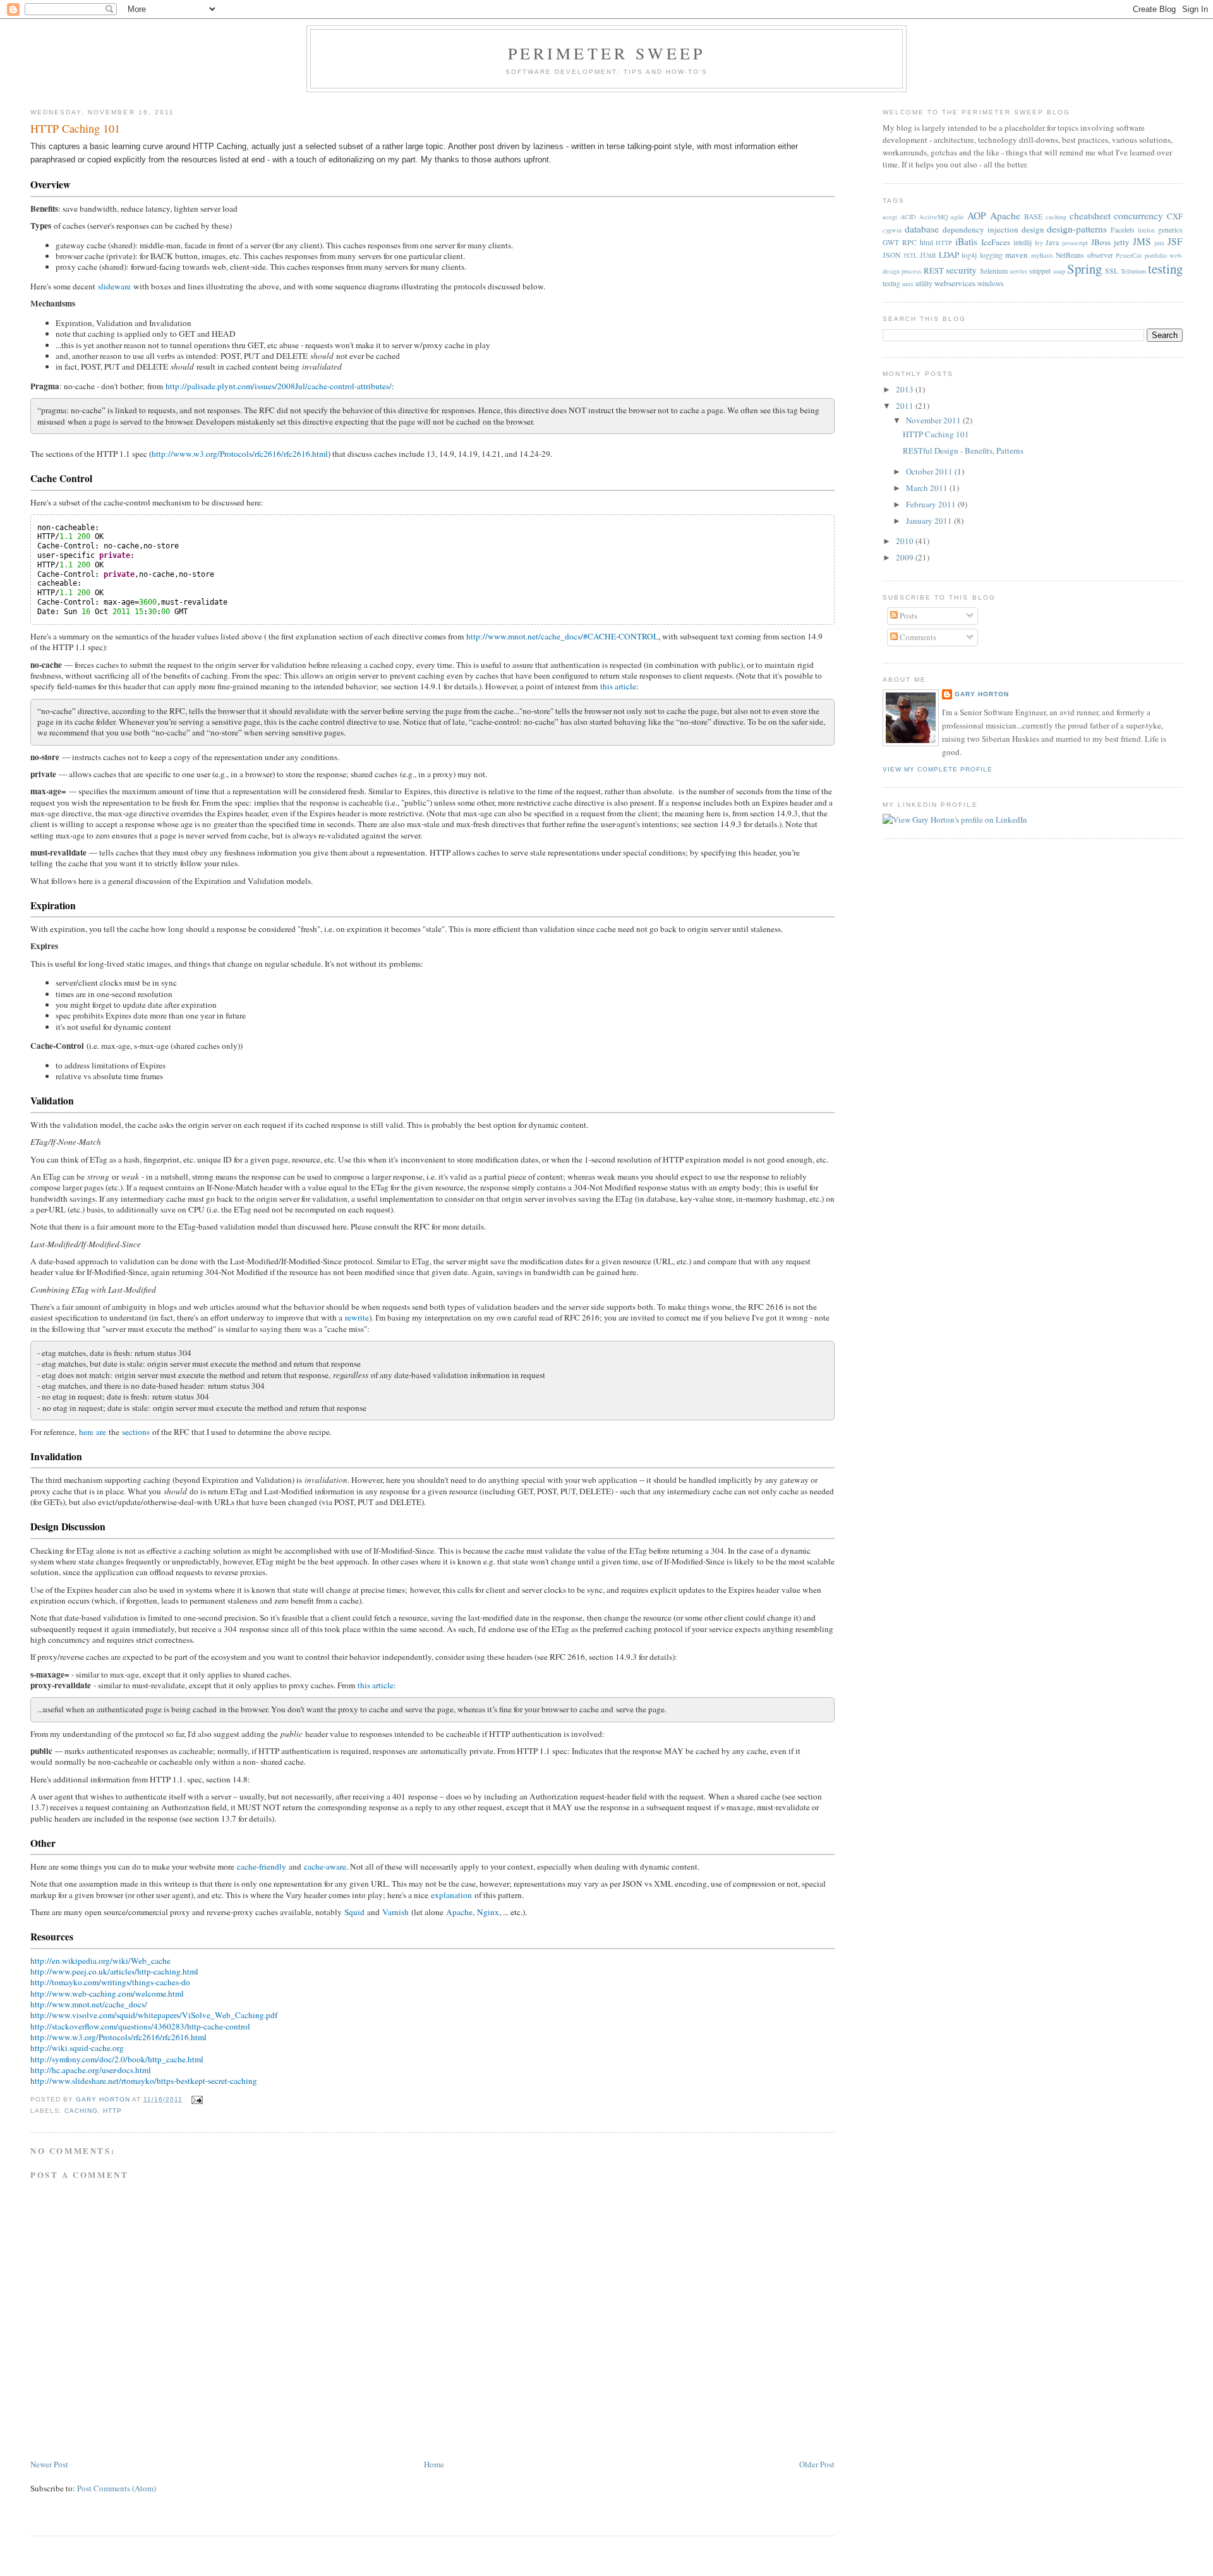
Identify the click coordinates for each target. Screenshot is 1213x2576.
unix (908, 284)
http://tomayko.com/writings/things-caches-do (110, 1982)
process (911, 271)
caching (81, 2111)
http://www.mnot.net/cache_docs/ (89, 2004)
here (86, 1432)
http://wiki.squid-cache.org (77, 2048)
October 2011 (930, 471)
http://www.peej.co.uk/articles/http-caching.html (114, 1971)
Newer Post (49, 2464)
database (922, 229)
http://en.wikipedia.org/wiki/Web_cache (100, 1961)
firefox (1146, 230)
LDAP (949, 255)
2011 (906, 406)
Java (1052, 242)
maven (1017, 255)
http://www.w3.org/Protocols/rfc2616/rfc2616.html (240, 454)
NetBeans (1070, 255)
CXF (1175, 216)
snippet (1040, 271)
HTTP (112, 2111)
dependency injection (981, 229)
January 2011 (930, 521)
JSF (1175, 241)
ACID (908, 217)
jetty (1122, 242)
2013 (906, 389)
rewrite (357, 1317)
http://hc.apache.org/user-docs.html (91, 2070)
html (926, 242)
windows (991, 283)
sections (136, 1432)
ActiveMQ (934, 217)
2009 (906, 557)
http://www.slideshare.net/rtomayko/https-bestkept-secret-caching (144, 2081)
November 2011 (934, 420)
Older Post (817, 2464)
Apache (459, 1912)
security (961, 270)
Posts (908, 615)
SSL (1112, 271)
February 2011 (932, 504)
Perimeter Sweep (607, 53)
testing (1165, 269)
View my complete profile (938, 769)
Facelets (1123, 230)
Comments (917, 637)
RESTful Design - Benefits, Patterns (963, 450)
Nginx (488, 1912)
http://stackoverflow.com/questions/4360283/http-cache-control (140, 2026)
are (101, 1432)
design (1033, 229)
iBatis (966, 241)
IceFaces (996, 242)
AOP (977, 215)
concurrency (1138, 215)
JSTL (910, 255)
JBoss (1101, 242)
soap (1059, 271)
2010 (906, 541)
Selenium (994, 271)
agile (957, 217)
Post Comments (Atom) (117, 2488)
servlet (1018, 271)
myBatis (1042, 255)
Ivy (1039, 243)
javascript (1075, 243)
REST (934, 270)
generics (1170, 230)
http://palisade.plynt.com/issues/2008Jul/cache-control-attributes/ (279, 386)
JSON (891, 255)
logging (991, 255)
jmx (1159, 243)
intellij (1023, 242)
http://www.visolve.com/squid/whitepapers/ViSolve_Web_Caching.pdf (154, 2015)
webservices (955, 283)
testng (891, 283)
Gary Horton (982, 694)
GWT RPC (900, 242)
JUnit (928, 255)
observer (1100, 255)
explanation (451, 1895)
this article (618, 686)
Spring (1084, 269)
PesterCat (1129, 255)
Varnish (395, 1912)
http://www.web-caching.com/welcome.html (107, 1993)
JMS (1142, 241)
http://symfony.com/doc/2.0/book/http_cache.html (117, 2059)
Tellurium (1133, 271)
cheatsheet (1090, 215)
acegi (890, 217)
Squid (354, 1912)
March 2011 (928, 488)
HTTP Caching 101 (936, 434)
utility (924, 283)
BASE (1033, 216)
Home (434, 2464)
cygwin (892, 230)
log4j (969, 255)
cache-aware (325, 1866)
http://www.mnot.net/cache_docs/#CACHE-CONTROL (562, 636)
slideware (114, 286)
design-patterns (1077, 229)
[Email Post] (197, 2099)
